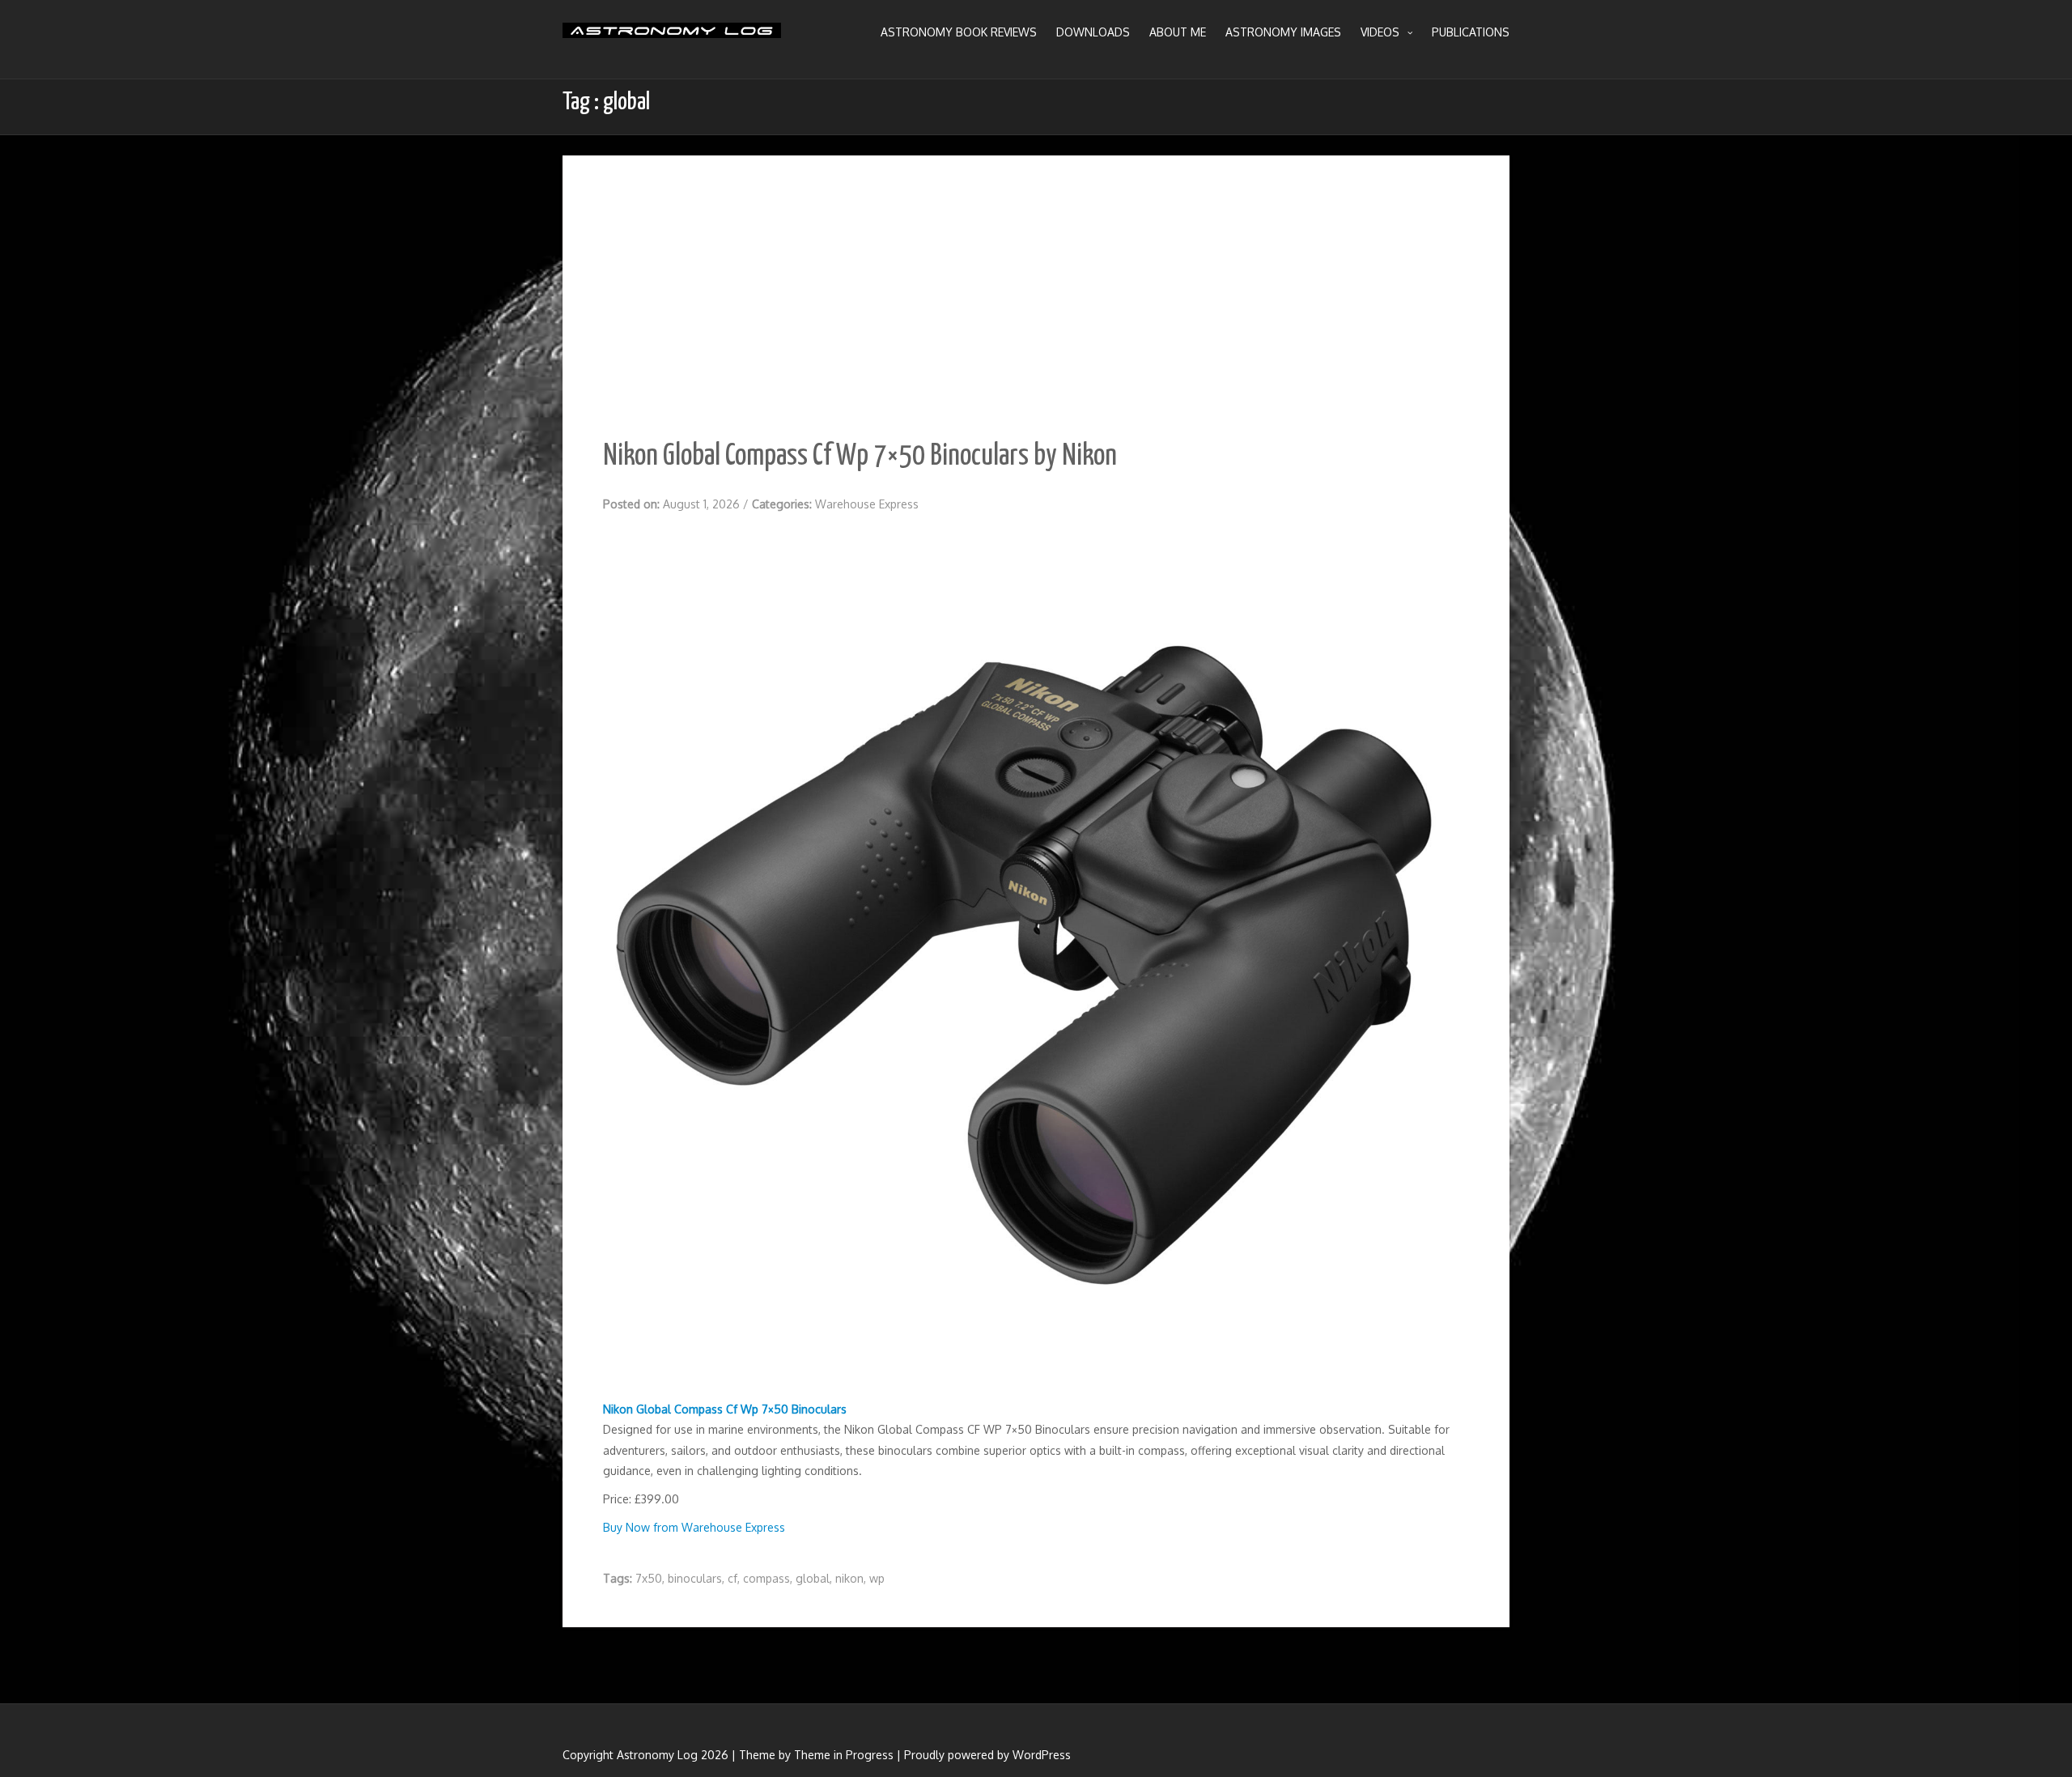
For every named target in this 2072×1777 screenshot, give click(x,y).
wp (877, 1578)
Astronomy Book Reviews (959, 32)
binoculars (695, 1578)
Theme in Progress (844, 1755)
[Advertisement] (1036, 277)
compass (766, 1578)
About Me (1178, 32)
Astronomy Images (1283, 32)
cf (732, 1578)
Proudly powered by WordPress (987, 1755)
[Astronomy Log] (672, 36)
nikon (849, 1578)
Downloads (1093, 32)
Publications (1471, 32)
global (813, 1578)
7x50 (649, 1578)
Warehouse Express (867, 504)
